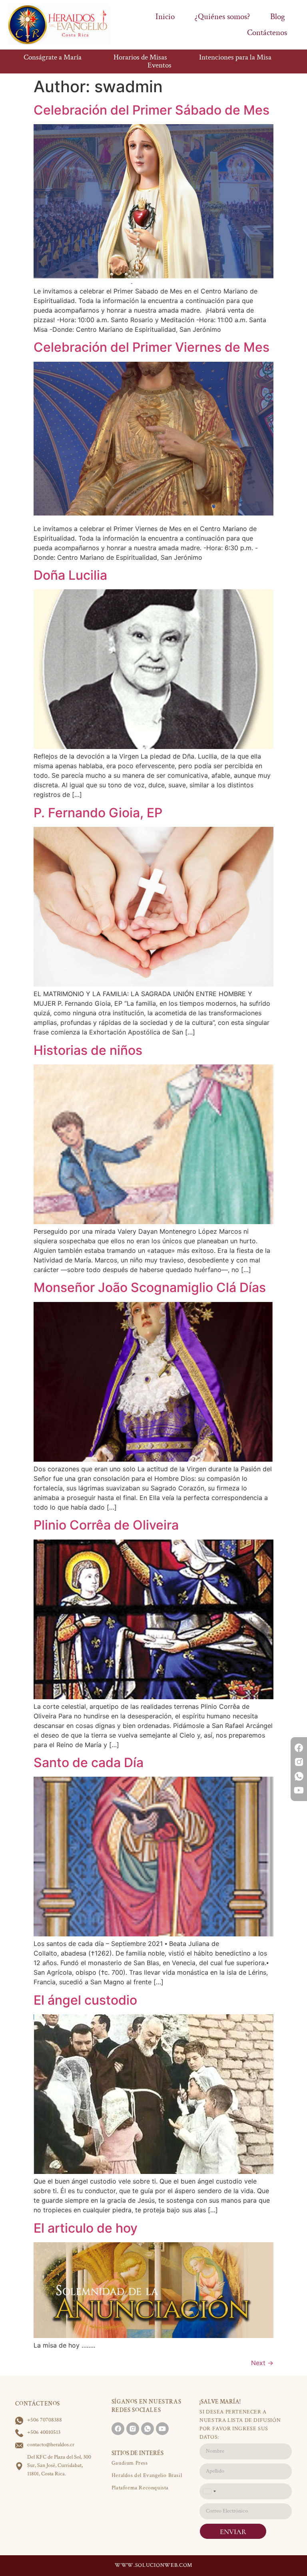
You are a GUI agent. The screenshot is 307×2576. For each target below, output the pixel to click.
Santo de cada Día (89, 1763)
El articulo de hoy (86, 2228)
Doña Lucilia (70, 575)
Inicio (165, 17)
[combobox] (209, 2491)
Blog (278, 17)
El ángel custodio (85, 2000)
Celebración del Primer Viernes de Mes (152, 347)
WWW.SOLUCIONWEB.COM (153, 2565)
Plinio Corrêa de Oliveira (106, 1525)
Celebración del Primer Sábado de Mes (152, 110)
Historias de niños (88, 1050)
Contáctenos (267, 33)
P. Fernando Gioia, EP (98, 813)
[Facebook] (299, 1748)
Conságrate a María (53, 57)
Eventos (159, 65)
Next (262, 2363)
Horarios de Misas (140, 57)
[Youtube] (299, 1790)
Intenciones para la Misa (235, 57)
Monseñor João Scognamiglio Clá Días (150, 1287)
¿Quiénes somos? (222, 17)
